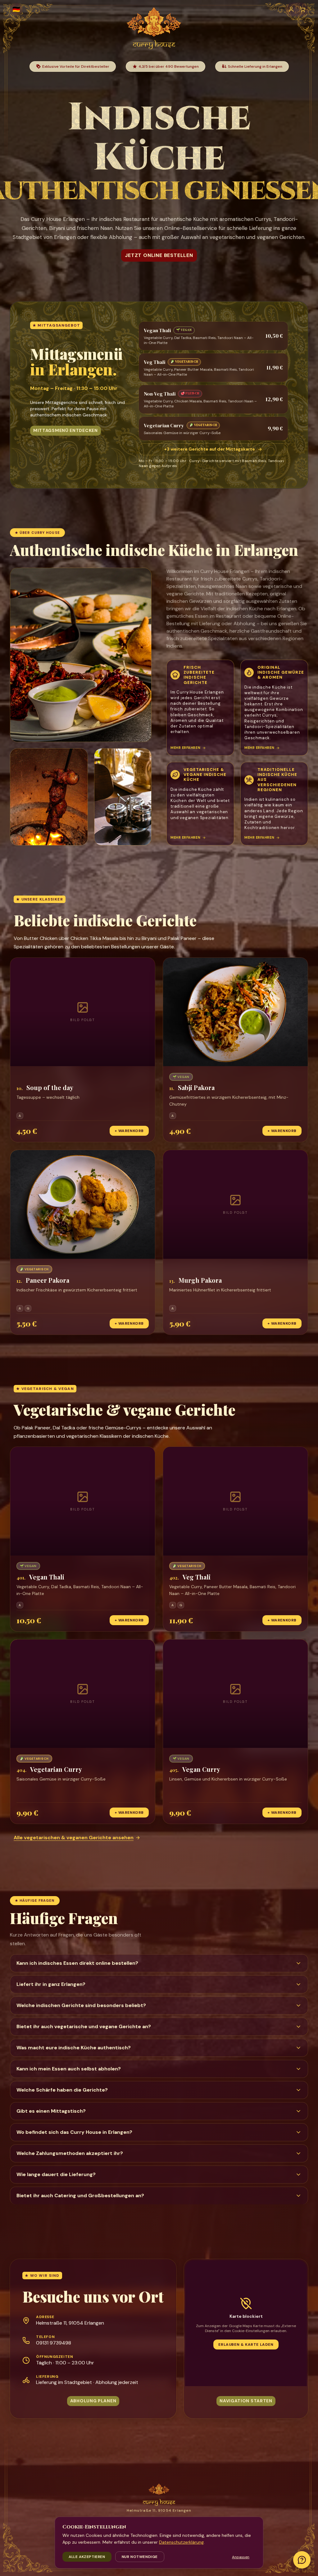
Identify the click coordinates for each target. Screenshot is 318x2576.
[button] (83, 1050)
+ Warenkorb (129, 1131)
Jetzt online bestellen (159, 255)
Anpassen (241, 2557)
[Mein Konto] (291, 9)
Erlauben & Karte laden (246, 2345)
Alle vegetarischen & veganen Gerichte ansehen (74, 1838)
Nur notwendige (140, 2557)
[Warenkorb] (302, 9)
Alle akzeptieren (87, 2557)
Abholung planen (93, 2401)
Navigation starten (246, 2401)
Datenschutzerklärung (181, 2542)
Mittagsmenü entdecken (66, 430)
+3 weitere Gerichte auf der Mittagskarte (210, 449)
